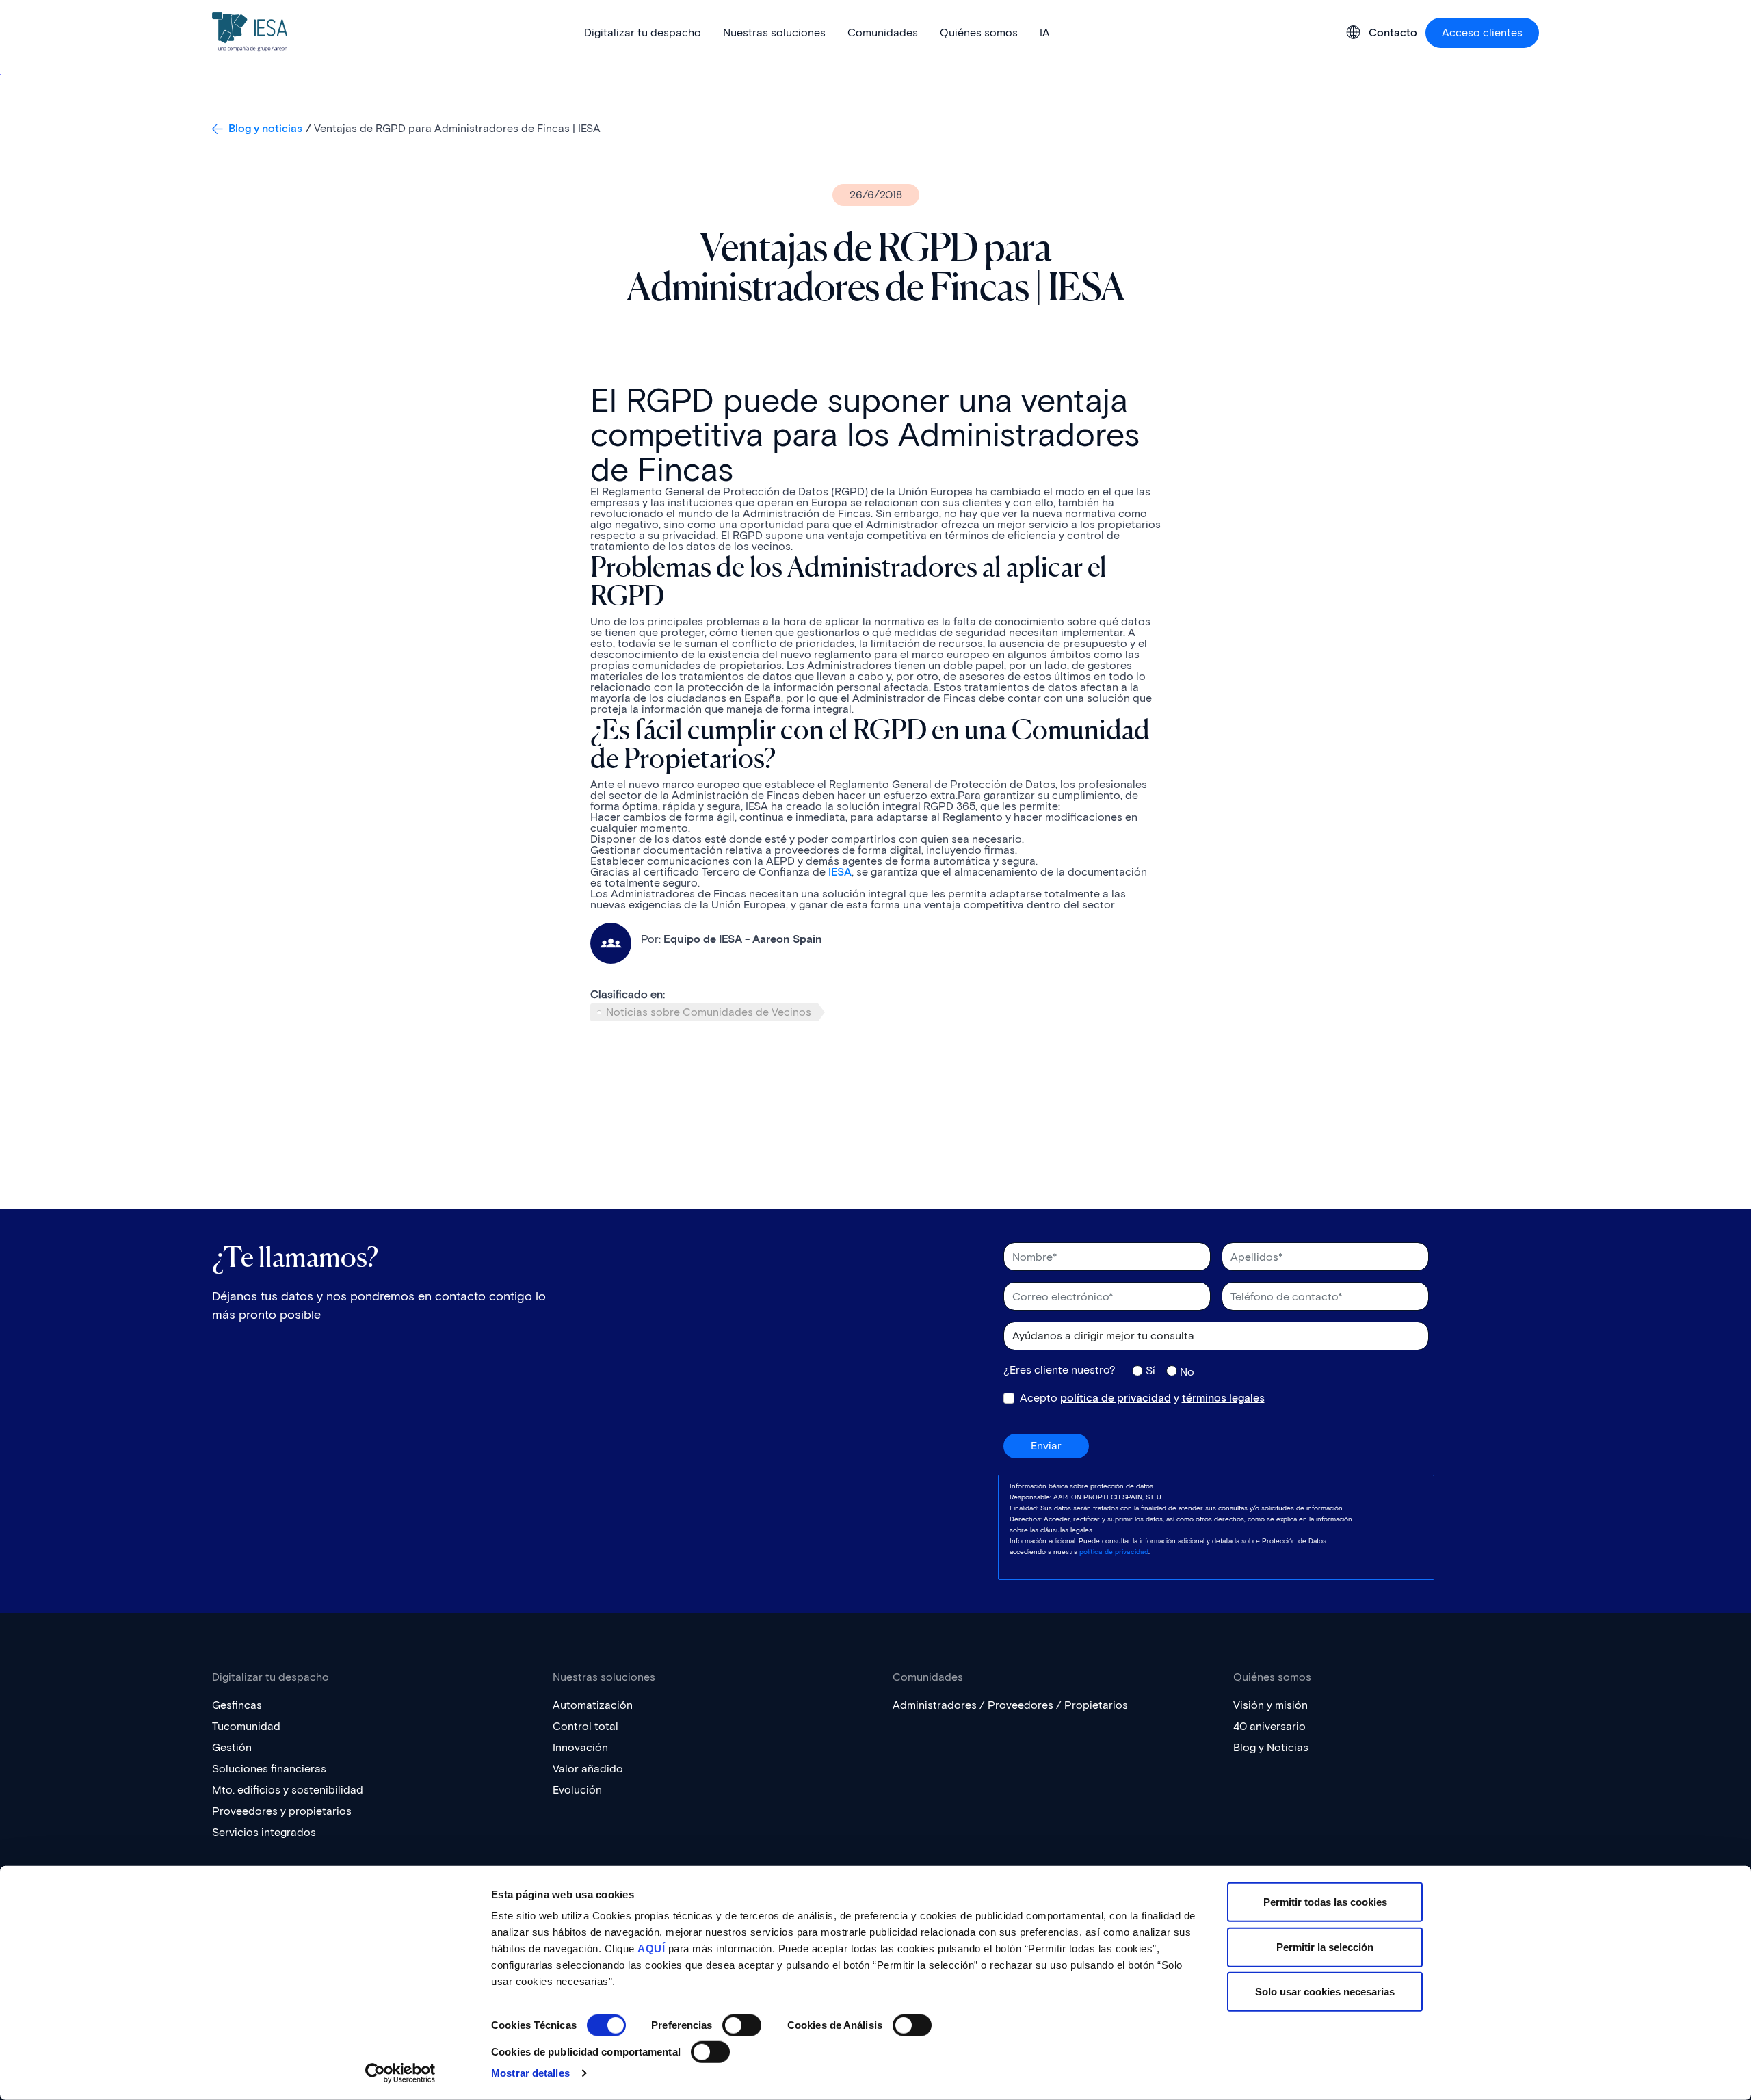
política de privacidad (1116, 1398)
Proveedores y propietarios (282, 1811)
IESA (839, 872)
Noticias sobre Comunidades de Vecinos (709, 1012)
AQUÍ (651, 1948)
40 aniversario (1269, 1726)
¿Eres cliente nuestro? (1059, 1370)
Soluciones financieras (269, 1769)
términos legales (1223, 1398)
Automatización (593, 1705)
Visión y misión (1271, 1705)
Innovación (580, 1747)
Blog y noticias (265, 128)
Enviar (1046, 1446)
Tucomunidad (246, 1726)
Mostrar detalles (530, 2073)
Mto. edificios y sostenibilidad (288, 1790)
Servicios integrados (264, 1832)
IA (1045, 32)
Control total (585, 1726)
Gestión (232, 1747)
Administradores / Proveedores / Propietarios (1010, 1705)
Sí (1150, 1370)
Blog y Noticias (1271, 1747)
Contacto (1393, 33)
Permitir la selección (1325, 1946)
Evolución (577, 1790)
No (1187, 1371)
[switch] (742, 2025)
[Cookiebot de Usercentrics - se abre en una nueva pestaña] (400, 2073)
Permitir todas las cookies (1325, 1902)
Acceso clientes (1482, 32)
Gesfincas (237, 1705)
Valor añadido (588, 1769)
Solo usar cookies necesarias (1325, 1992)
